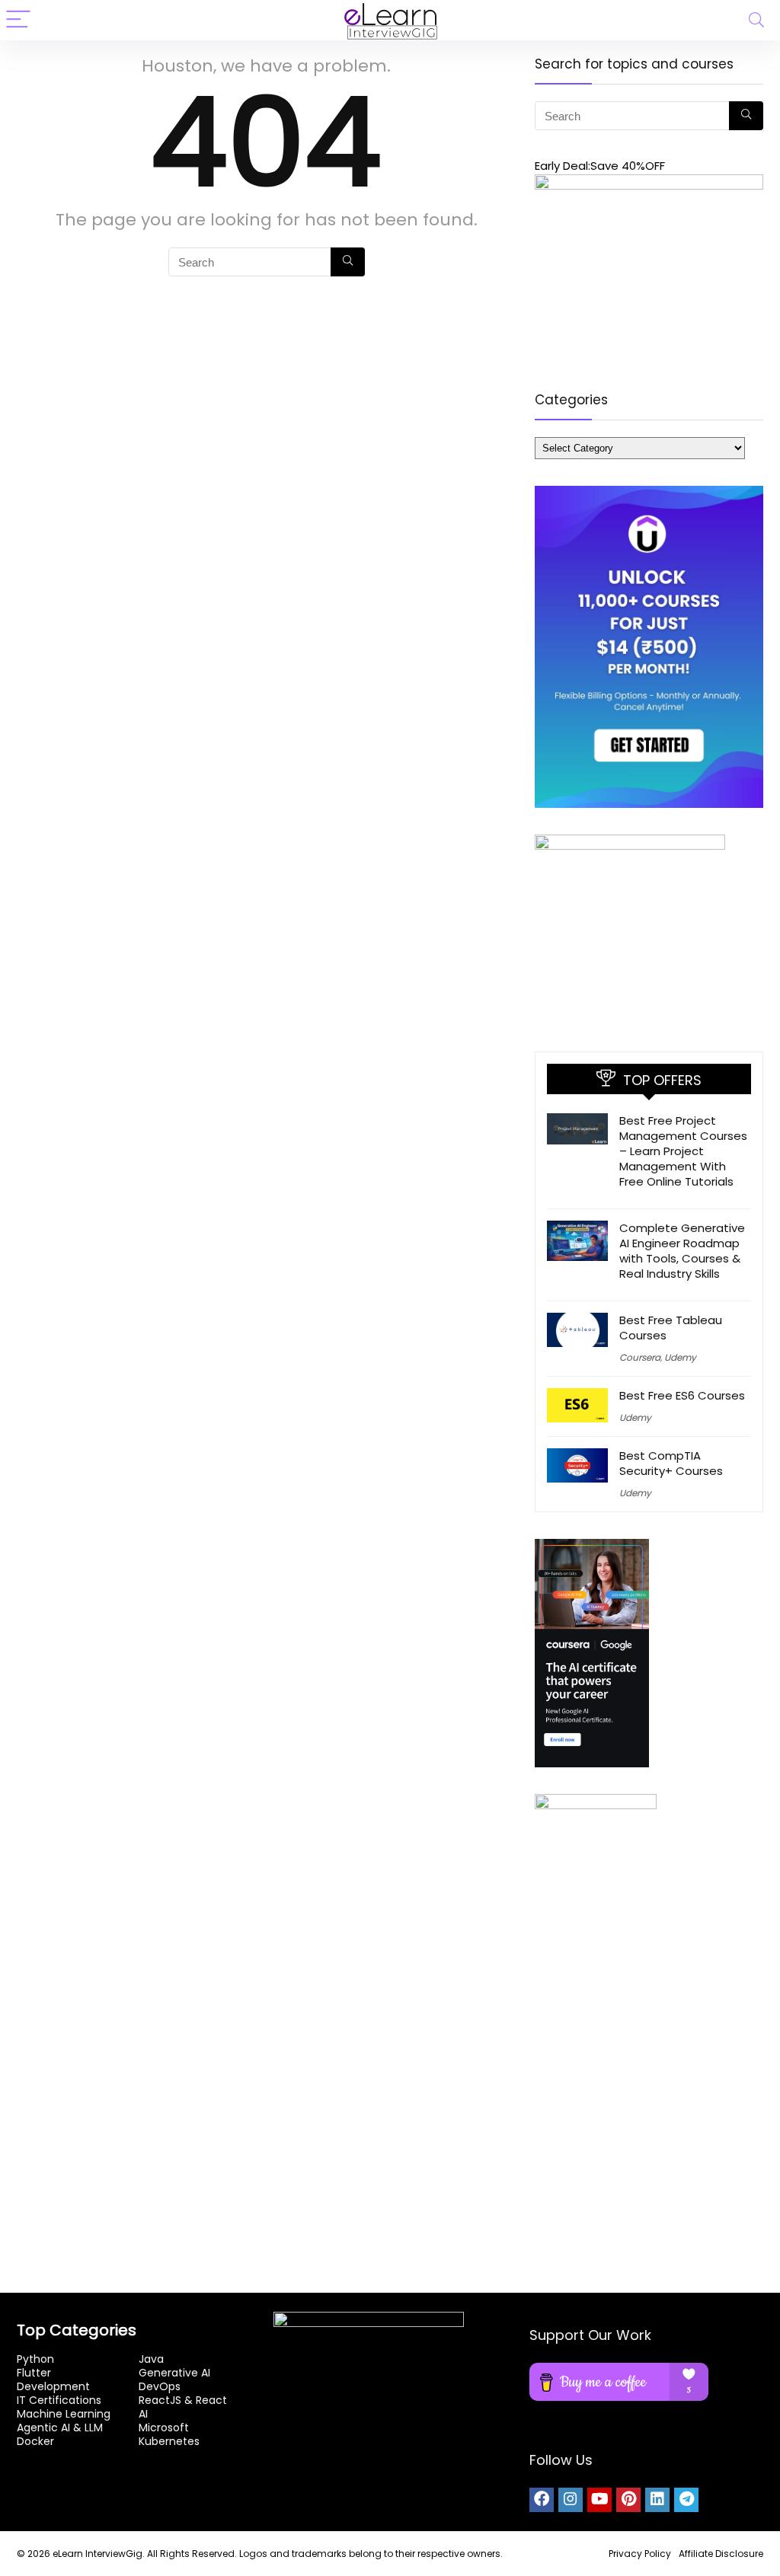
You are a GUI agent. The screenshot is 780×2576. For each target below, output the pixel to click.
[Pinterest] (628, 2500)
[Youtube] (599, 2500)
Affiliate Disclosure (721, 2554)
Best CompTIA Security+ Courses (671, 1463)
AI (143, 2414)
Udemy (680, 1357)
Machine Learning (64, 2414)
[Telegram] (686, 2500)
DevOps (160, 2386)
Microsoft (164, 2428)
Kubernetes (169, 2441)
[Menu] (18, 20)
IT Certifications (59, 2400)
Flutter (34, 2373)
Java (151, 2359)
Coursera (640, 1357)
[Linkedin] (657, 2500)
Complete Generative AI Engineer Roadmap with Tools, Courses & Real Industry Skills (682, 1251)
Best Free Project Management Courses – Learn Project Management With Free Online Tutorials (683, 1151)
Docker (35, 2441)
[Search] (756, 20)
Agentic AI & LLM (60, 2428)
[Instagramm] (571, 2500)
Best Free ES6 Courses (682, 1395)
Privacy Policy (640, 2554)
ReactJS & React (183, 2400)
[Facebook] (542, 2500)
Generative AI (174, 2373)
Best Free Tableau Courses (671, 1328)
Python (35, 2359)
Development (53, 2386)
